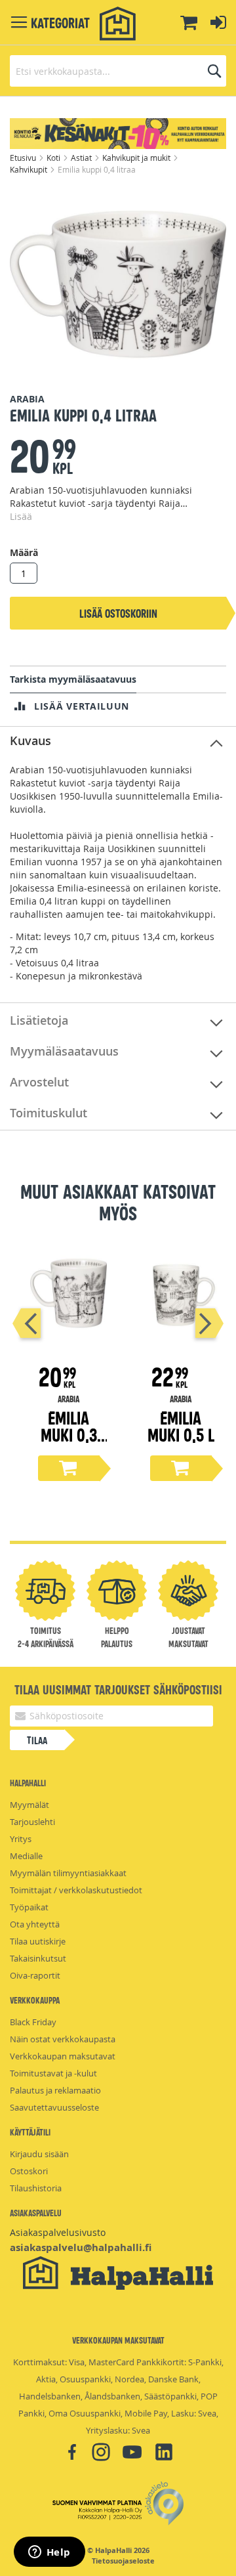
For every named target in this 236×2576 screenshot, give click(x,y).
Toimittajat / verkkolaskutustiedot (76, 1890)
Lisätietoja (39, 1020)
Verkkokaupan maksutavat (63, 2056)
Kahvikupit (29, 169)
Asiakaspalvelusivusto (58, 2232)
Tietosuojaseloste (123, 2561)
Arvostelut (39, 1082)
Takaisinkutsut (38, 1958)
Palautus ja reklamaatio (55, 2090)
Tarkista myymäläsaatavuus (73, 679)
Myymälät (29, 1805)
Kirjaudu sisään (39, 2154)
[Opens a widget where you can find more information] (49, 2553)
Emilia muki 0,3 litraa (69, 1434)
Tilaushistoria (36, 2188)
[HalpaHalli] (118, 24)
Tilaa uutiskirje (38, 1941)
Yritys (21, 1839)
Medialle (26, 1856)
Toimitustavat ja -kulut (53, 2073)
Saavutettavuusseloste (54, 2107)
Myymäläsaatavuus (64, 1051)
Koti (54, 158)
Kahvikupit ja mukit (137, 158)
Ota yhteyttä (35, 1924)
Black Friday (33, 2022)
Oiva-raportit (35, 1975)
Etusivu (24, 158)
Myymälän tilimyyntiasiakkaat (68, 1873)
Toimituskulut (49, 1113)
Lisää (21, 516)
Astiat (82, 158)
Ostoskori (29, 2171)
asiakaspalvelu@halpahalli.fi (81, 2247)
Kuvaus (30, 741)
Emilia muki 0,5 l (181, 1426)
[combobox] (118, 71)
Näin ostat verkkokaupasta (63, 2039)
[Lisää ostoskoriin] (69, 1468)
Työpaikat (29, 1907)
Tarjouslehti (32, 1822)
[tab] (118, 741)
